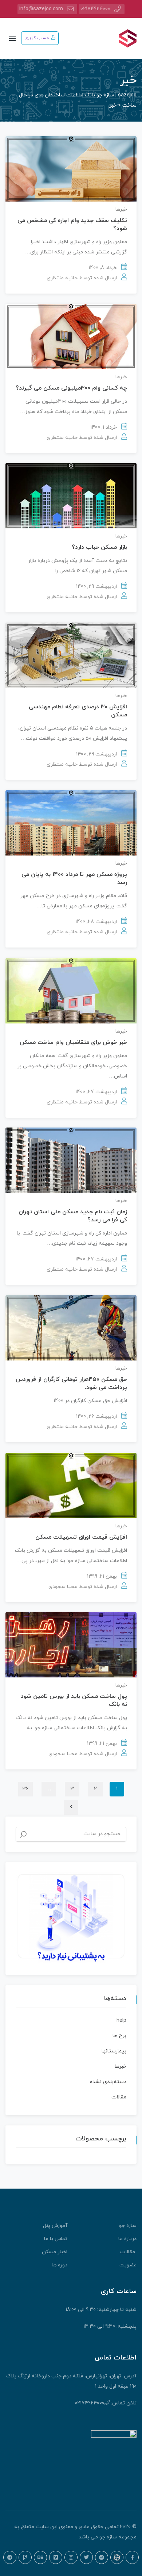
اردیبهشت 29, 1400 (96, 587)
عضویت (128, 2265)
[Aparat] (117, 2557)
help (121, 2020)
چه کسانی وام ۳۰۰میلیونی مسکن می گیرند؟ (71, 388)
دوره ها (60, 2265)
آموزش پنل (55, 2226)
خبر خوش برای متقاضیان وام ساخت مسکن (73, 1042)
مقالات (119, 2097)
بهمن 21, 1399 (102, 1576)
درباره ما (127, 2239)
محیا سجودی (63, 1587)
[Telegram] (102, 2557)
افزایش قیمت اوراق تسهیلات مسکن (81, 1537)
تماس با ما (56, 2239)
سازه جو (128, 2226)
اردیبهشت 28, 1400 (96, 922)
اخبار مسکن (55, 2252)
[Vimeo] (56, 2557)
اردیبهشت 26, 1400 (96, 1417)
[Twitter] (86, 2557)
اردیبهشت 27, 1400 (96, 1092)
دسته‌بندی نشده (108, 2082)
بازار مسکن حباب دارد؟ (99, 547)
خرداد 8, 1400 (103, 268)
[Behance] (40, 2557)
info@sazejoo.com (41, 9)
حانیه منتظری (62, 278)
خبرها (121, 209)
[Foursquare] (25, 2557)
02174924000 (95, 9)
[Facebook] (132, 2557)
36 (25, 1789)
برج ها (119, 2036)
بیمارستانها (114, 2051)
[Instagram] (71, 2557)
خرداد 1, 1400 (104, 427)
